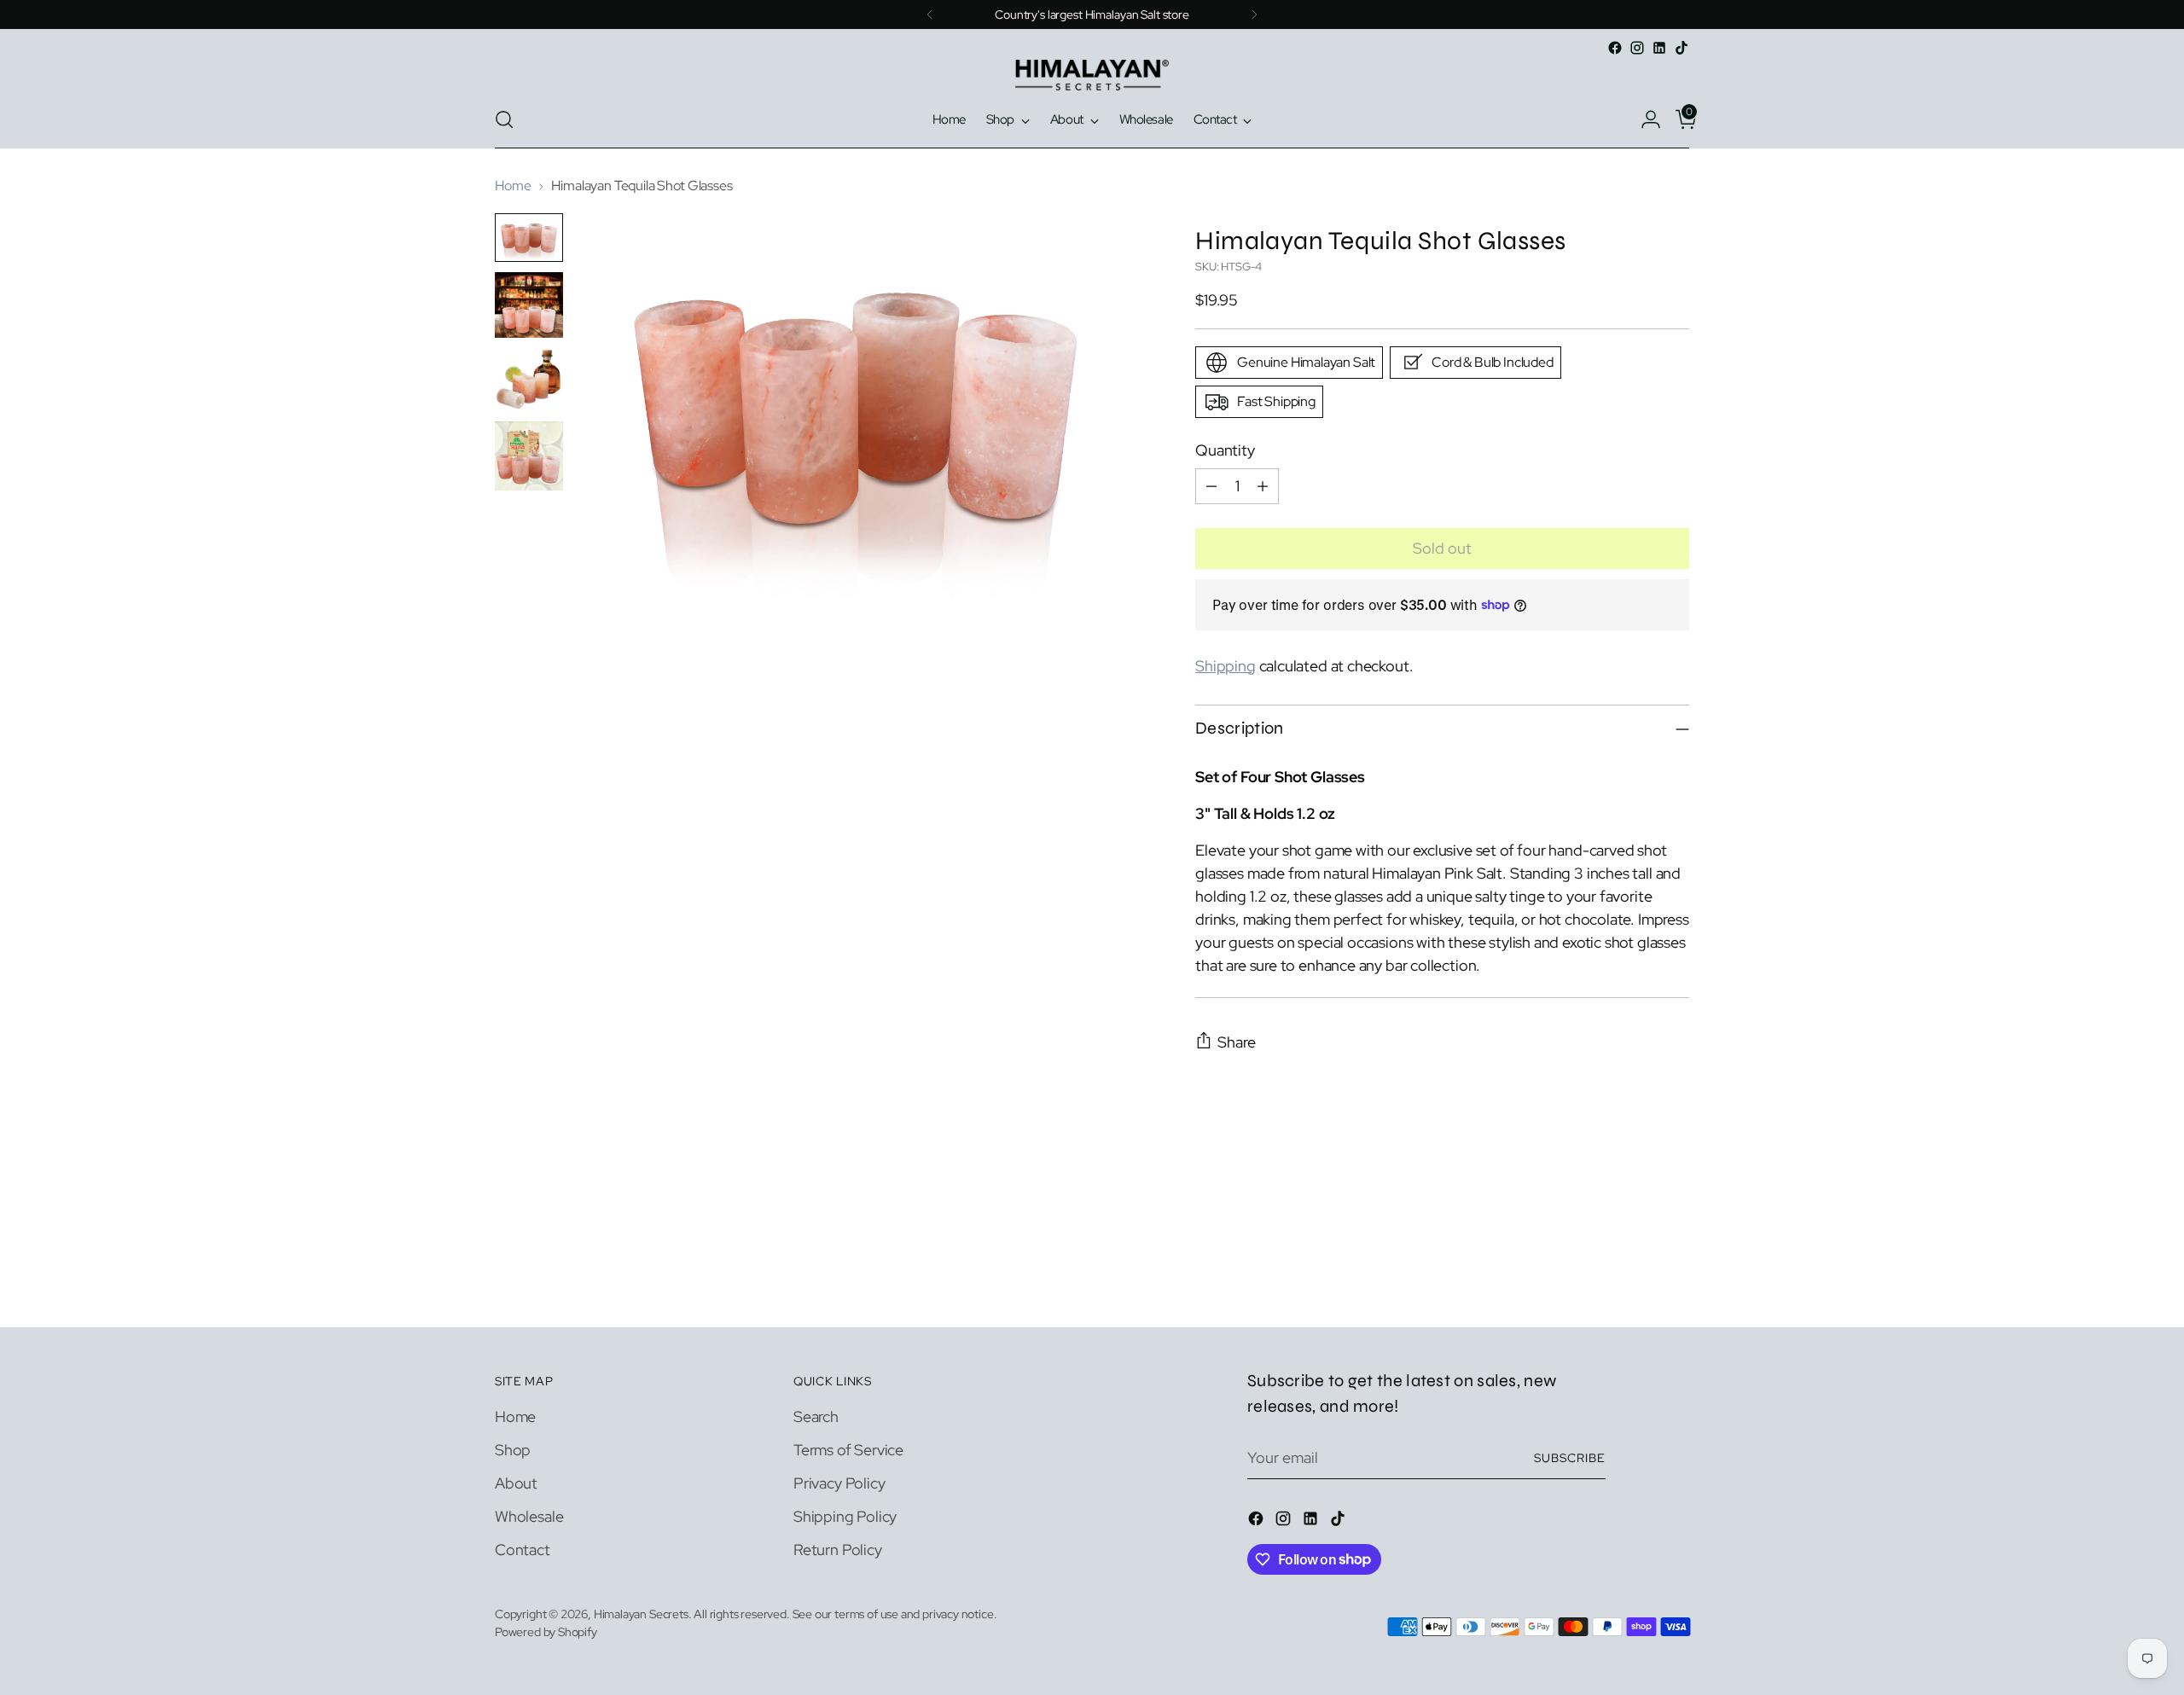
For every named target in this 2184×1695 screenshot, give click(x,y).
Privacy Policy (839, 1483)
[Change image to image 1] (529, 238)
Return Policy (838, 1550)
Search (816, 1416)
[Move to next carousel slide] (1675, 1268)
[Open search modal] (504, 119)
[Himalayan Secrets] (1092, 75)
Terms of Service (848, 1450)
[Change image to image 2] (529, 305)
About (516, 1483)
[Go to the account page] (1644, 119)
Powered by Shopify (546, 1632)
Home (513, 186)
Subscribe (1570, 1458)
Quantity (1225, 450)
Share (1237, 1042)
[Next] (1254, 15)
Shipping (1226, 666)
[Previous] (930, 15)
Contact (523, 1550)
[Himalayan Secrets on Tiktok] (1682, 48)
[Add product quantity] (1263, 486)
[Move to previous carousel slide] (1635, 1269)
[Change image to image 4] (529, 456)
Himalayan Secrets (641, 1614)
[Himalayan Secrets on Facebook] (1615, 48)
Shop (513, 1450)
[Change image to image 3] (529, 380)
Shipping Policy (845, 1516)
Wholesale (529, 1516)
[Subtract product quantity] (1211, 486)
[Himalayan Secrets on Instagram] (1637, 48)
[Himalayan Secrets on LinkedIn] (1659, 48)
